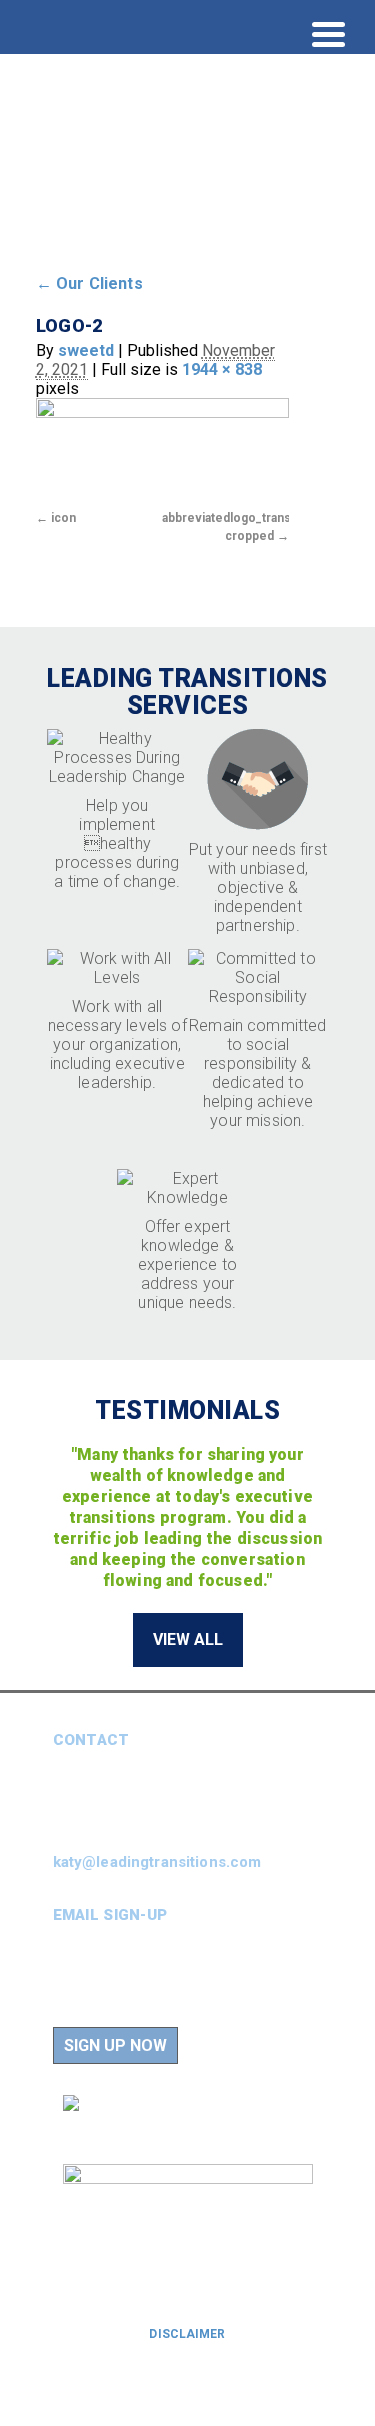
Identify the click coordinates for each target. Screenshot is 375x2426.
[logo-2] (162, 451)
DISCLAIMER (187, 2334)
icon (63, 518)
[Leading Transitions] (160, 218)
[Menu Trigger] (328, 32)
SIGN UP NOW (115, 2045)
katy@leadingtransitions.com (157, 1862)
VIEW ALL (188, 1639)
